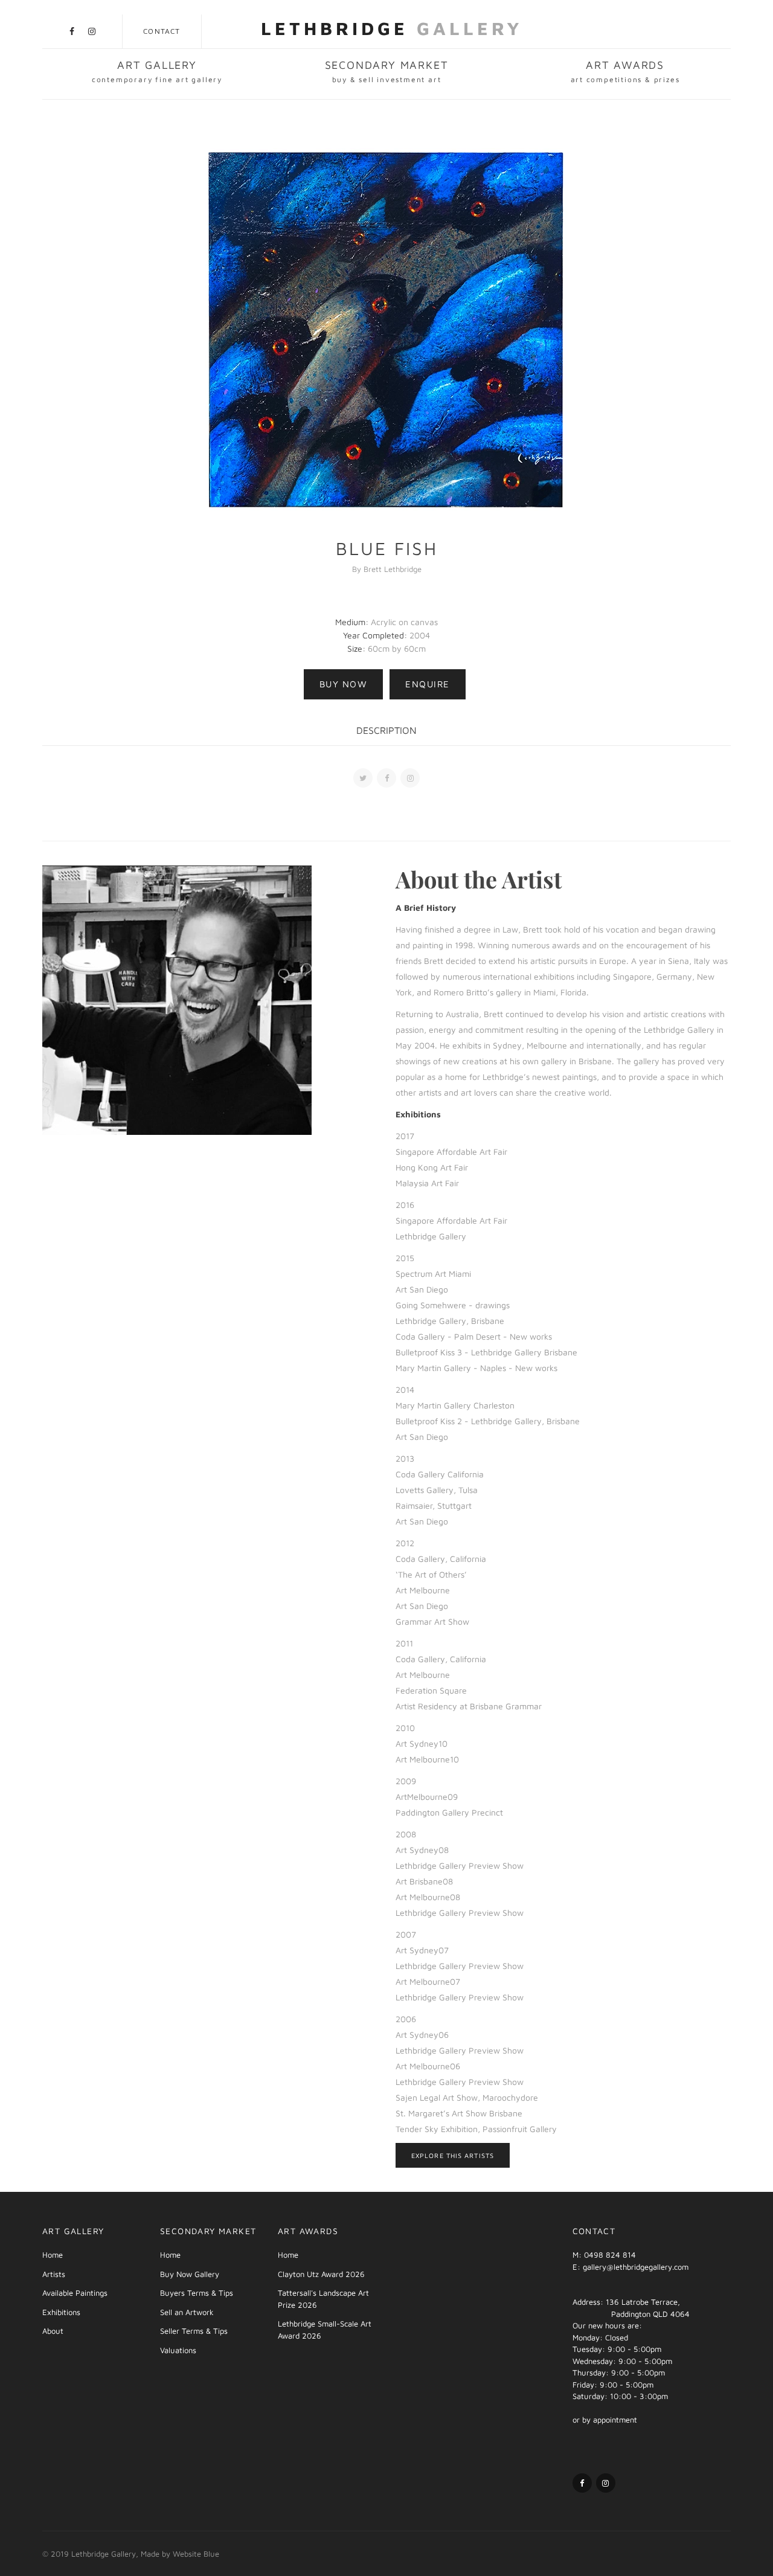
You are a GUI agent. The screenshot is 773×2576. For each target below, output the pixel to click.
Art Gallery (157, 71)
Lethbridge (392, 28)
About (53, 2331)
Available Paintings (75, 2293)
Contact (162, 31)
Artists (54, 2274)
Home (53, 2255)
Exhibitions (61, 2312)
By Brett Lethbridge (387, 569)
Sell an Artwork (187, 2312)
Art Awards (625, 71)
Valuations (178, 2350)
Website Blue (196, 2554)
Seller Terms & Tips (194, 2331)
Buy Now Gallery (190, 2274)
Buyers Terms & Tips (197, 2293)
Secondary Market (387, 71)
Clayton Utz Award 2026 (321, 2274)
